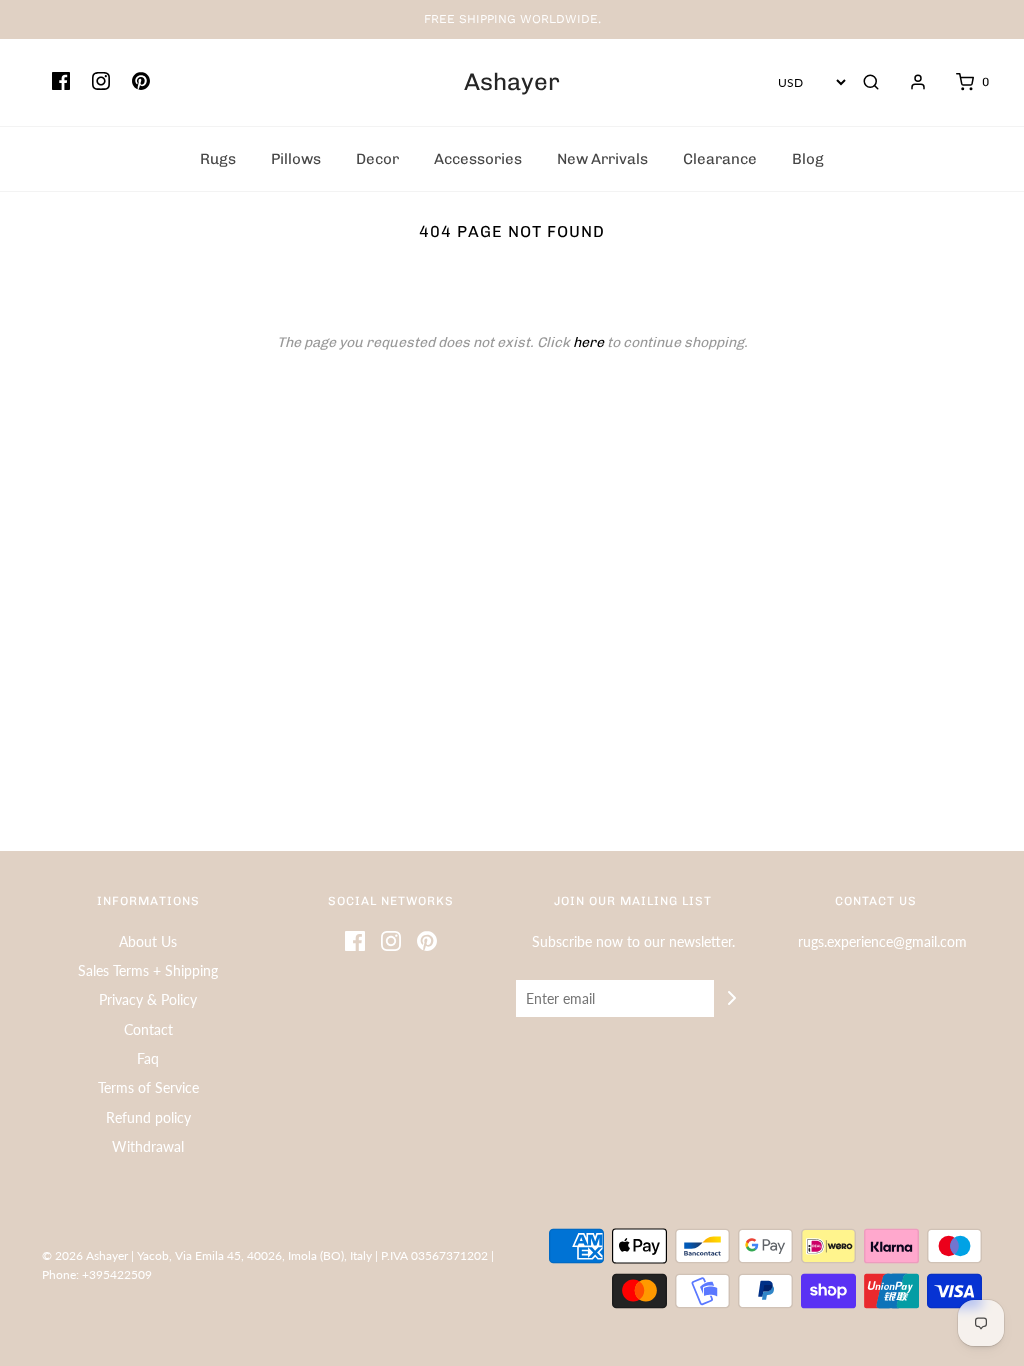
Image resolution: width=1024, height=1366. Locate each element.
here (588, 342)
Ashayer (512, 82)
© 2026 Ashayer (85, 1255)
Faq (148, 1058)
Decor (377, 159)
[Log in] (908, 82)
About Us (148, 941)
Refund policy (148, 1117)
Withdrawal (148, 1146)
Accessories (478, 159)
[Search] (871, 82)
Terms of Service (148, 1087)
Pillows (296, 159)
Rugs (218, 159)
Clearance (720, 159)
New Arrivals (602, 159)
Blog (808, 159)
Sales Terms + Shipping (148, 970)
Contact (148, 1029)
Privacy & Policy (148, 999)
